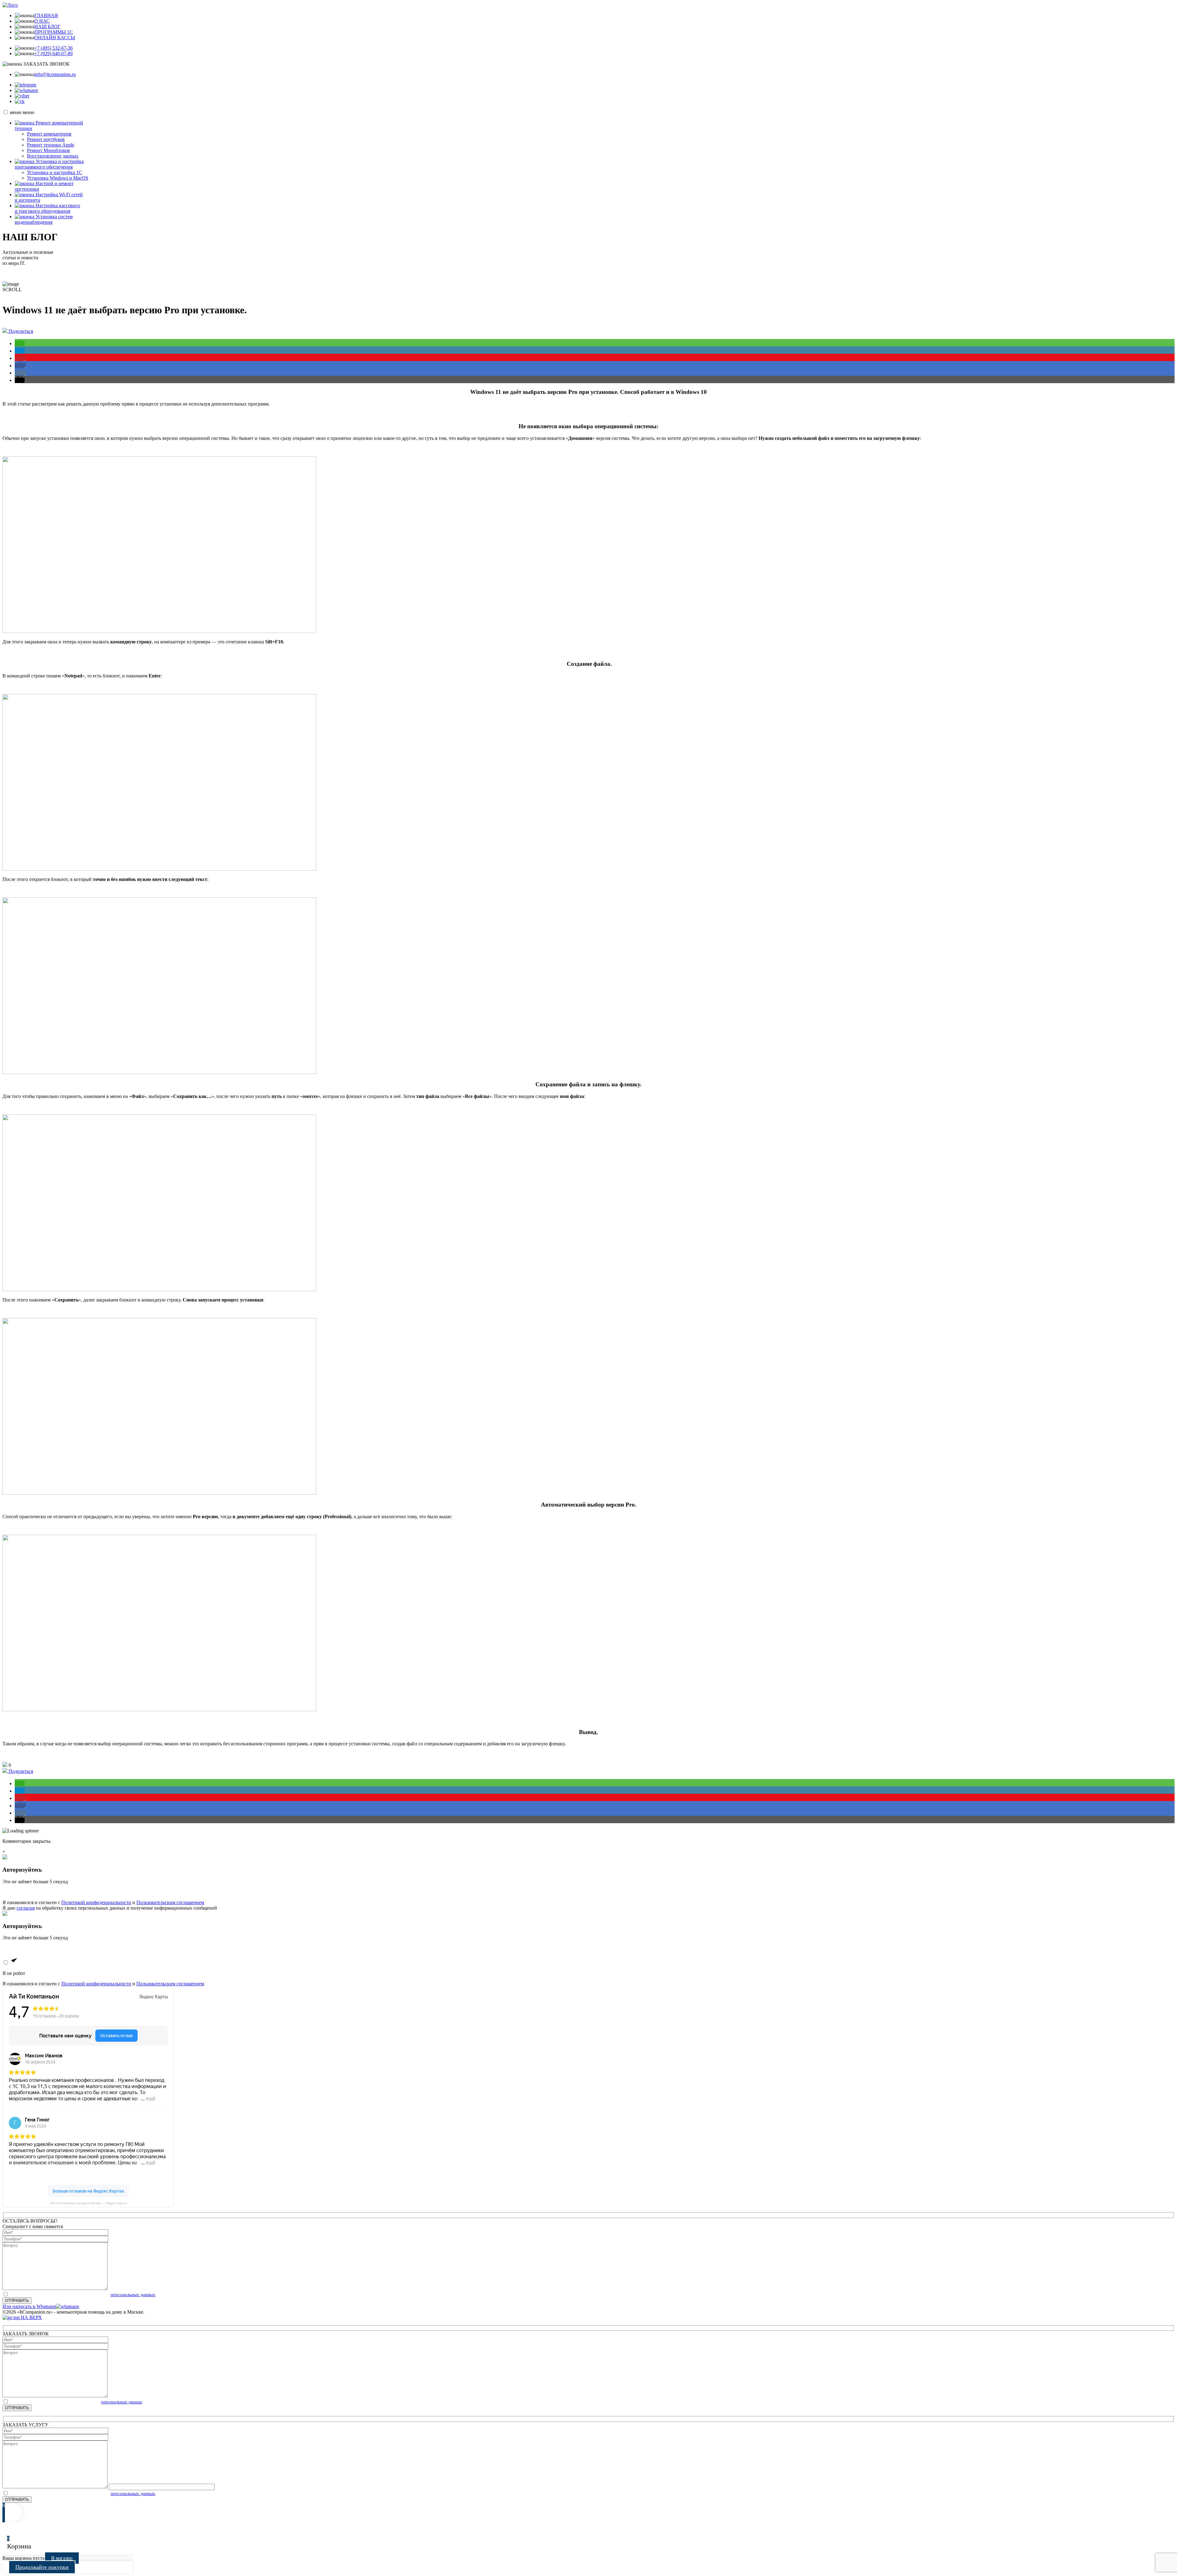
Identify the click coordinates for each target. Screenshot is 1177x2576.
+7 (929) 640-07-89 (53, 53)
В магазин (62, 2558)
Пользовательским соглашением (170, 1902)
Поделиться (20, 331)
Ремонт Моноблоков (48, 150)
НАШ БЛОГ (47, 27)
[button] (20, 343)
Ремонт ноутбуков (46, 139)
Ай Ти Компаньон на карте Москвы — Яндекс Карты (88, 2203)
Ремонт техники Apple (51, 145)
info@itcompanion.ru (55, 74)
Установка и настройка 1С (55, 172)
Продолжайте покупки (42, 2567)
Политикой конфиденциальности (96, 1902)
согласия (26, 1908)
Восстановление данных (53, 156)
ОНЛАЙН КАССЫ (55, 38)
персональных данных (133, 2295)
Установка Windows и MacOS (58, 178)
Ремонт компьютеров (49, 134)
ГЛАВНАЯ (46, 15)
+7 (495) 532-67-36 (53, 48)
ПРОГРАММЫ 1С (54, 32)
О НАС (42, 21)
